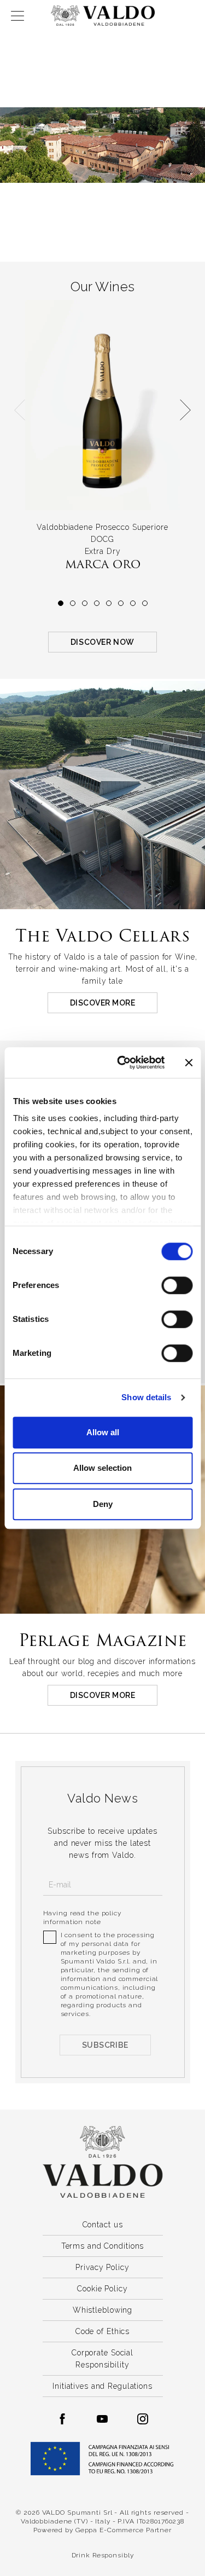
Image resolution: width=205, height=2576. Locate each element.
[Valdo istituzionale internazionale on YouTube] (102, 2419)
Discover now (102, 642)
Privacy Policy (102, 2267)
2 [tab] (73, 603)
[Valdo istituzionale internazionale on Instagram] (143, 2419)
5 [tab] (109, 603)
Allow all (103, 1432)
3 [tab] (85, 603)
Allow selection (102, 1468)
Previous (20, 410)
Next (185, 410)
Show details (146, 1397)
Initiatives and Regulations (102, 2386)
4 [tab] (97, 603)
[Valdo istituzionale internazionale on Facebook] (62, 2419)
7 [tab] (133, 603)
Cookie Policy (102, 2289)
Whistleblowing (102, 2310)
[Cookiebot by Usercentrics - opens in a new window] (122, 1062)
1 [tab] (61, 603)
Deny (103, 1504)
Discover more (103, 1003)
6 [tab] (121, 603)
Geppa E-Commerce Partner (124, 2530)
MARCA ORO (103, 564)
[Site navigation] (17, 16)
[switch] (177, 1285)
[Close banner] (189, 1062)
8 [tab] (145, 603)
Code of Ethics (102, 2331)
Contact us (103, 2225)
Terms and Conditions (103, 2246)
